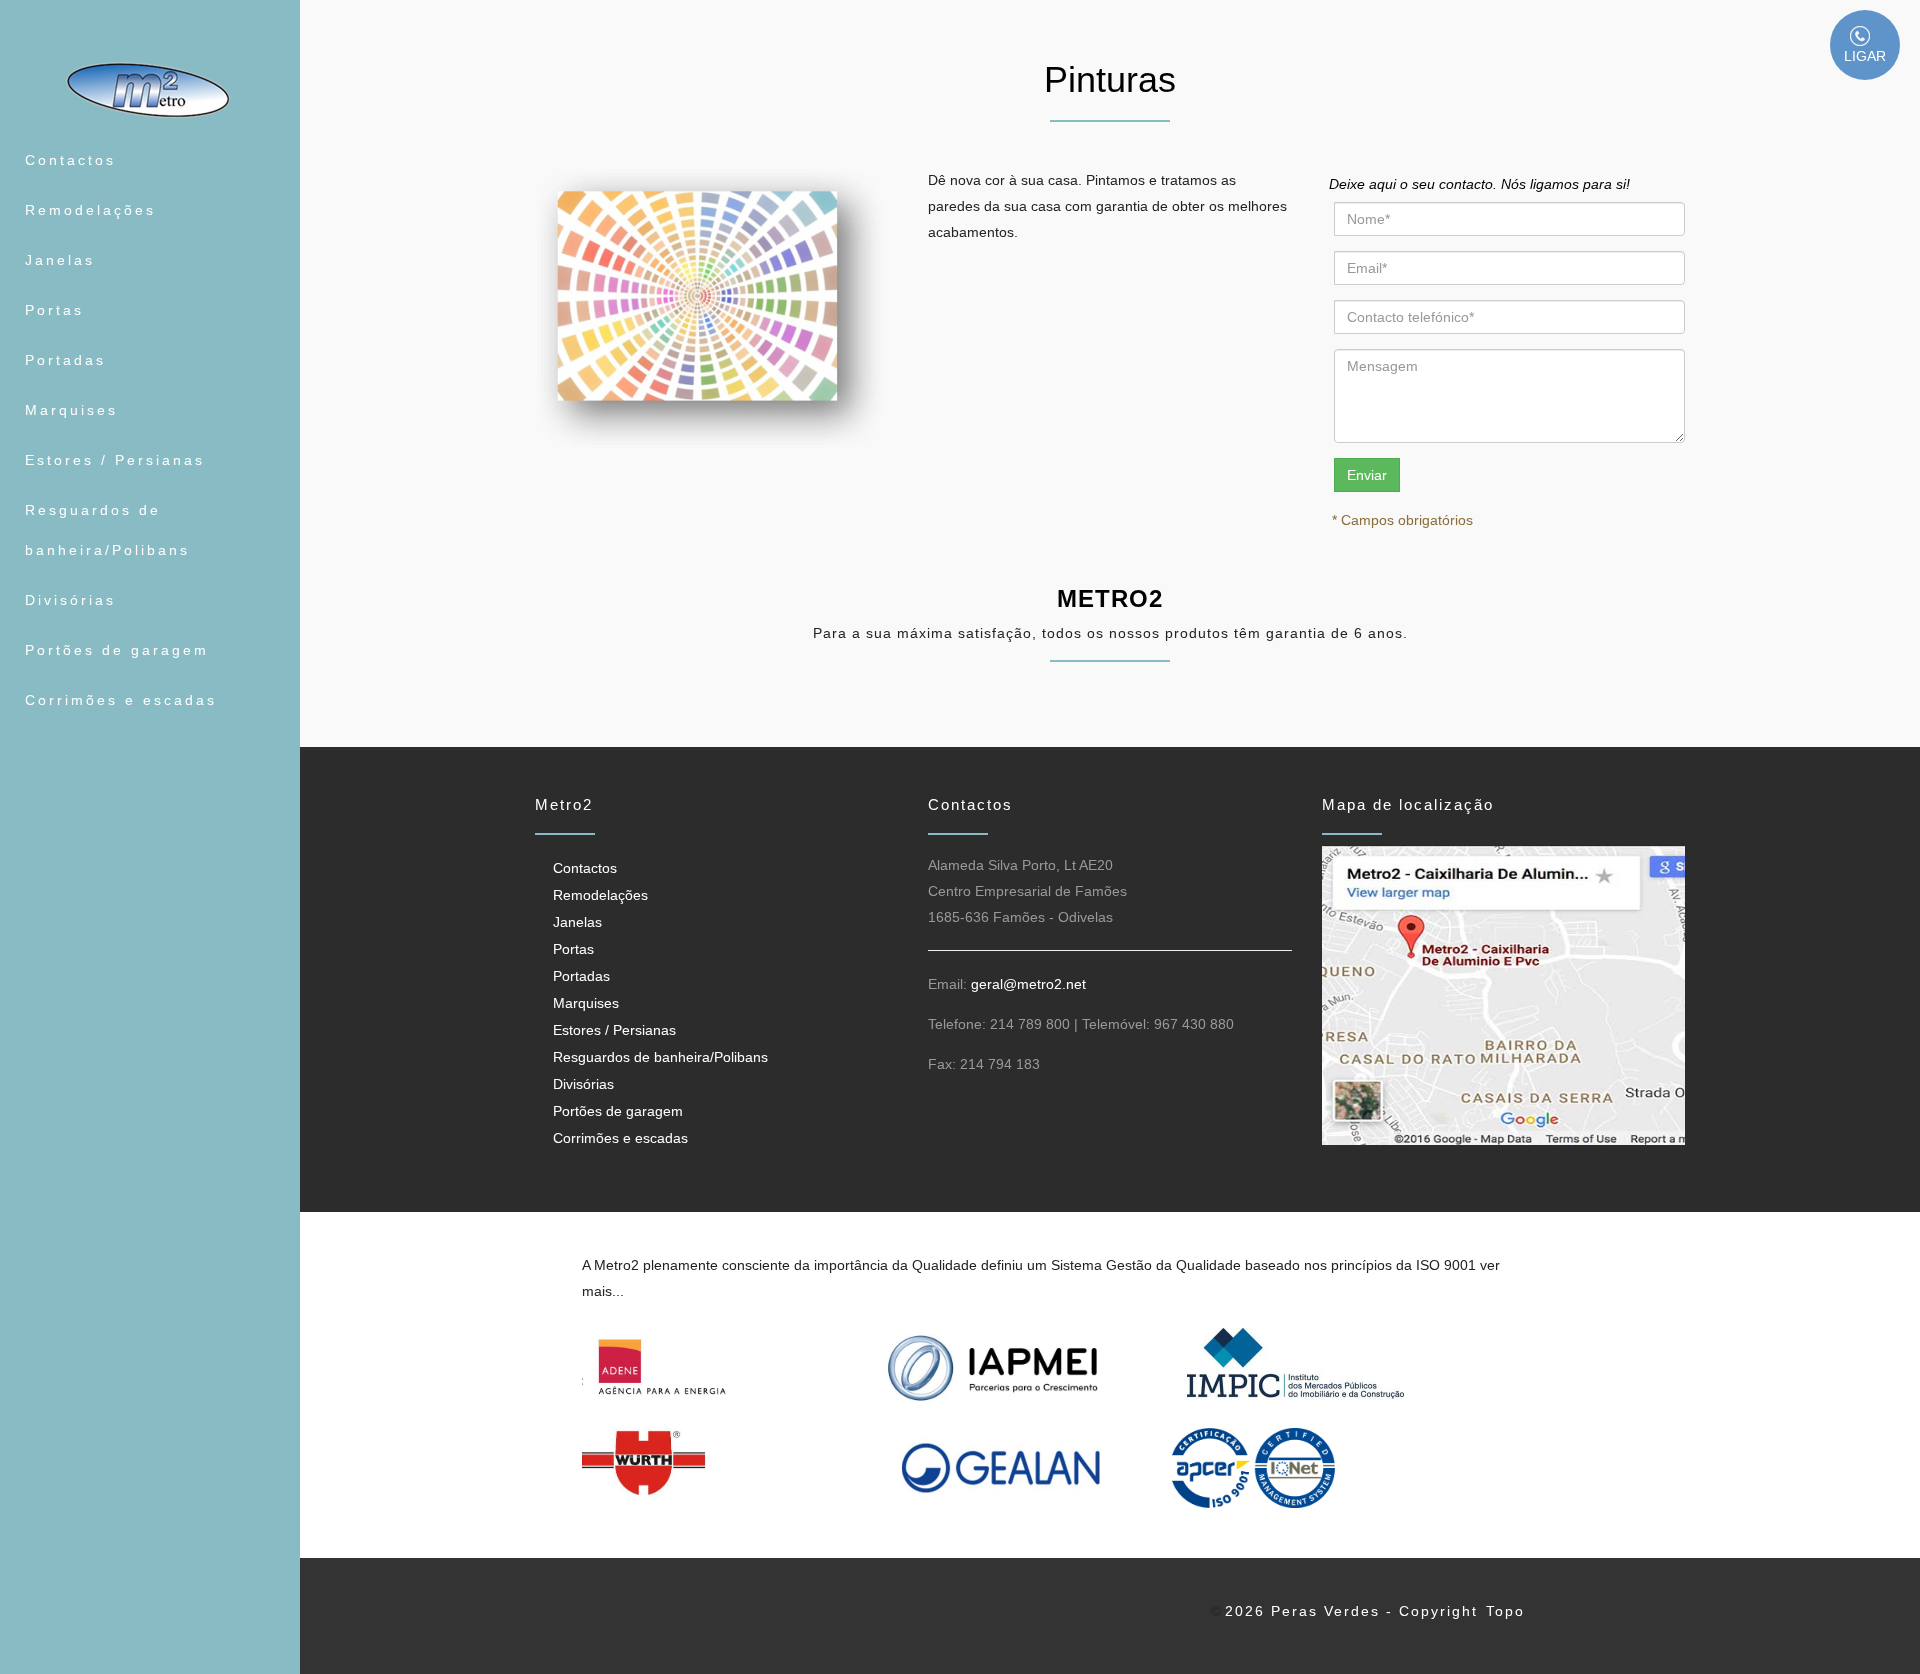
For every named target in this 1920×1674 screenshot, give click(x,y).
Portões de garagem (117, 650)
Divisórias (70, 600)
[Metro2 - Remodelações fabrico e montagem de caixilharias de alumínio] (149, 90)
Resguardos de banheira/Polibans (107, 530)
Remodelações (90, 210)
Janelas (60, 260)
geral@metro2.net (1028, 984)
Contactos (70, 160)
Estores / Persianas (115, 460)
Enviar (1367, 475)
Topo (1505, 1611)
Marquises (71, 410)
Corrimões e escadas (121, 700)
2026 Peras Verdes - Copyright (1351, 1611)
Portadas (65, 360)
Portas (54, 310)
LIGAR (1865, 56)
